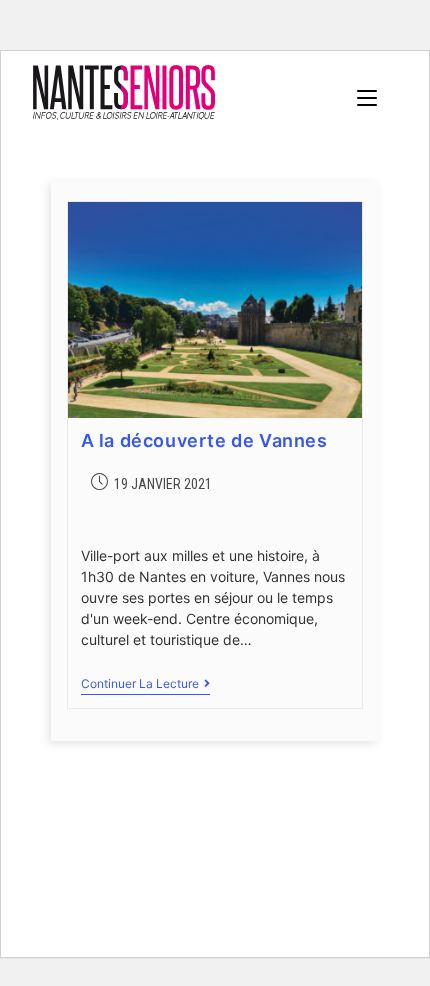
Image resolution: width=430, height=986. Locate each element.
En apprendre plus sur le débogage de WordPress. (194, 912)
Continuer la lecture (145, 684)
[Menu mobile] (367, 98)
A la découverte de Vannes (204, 440)
